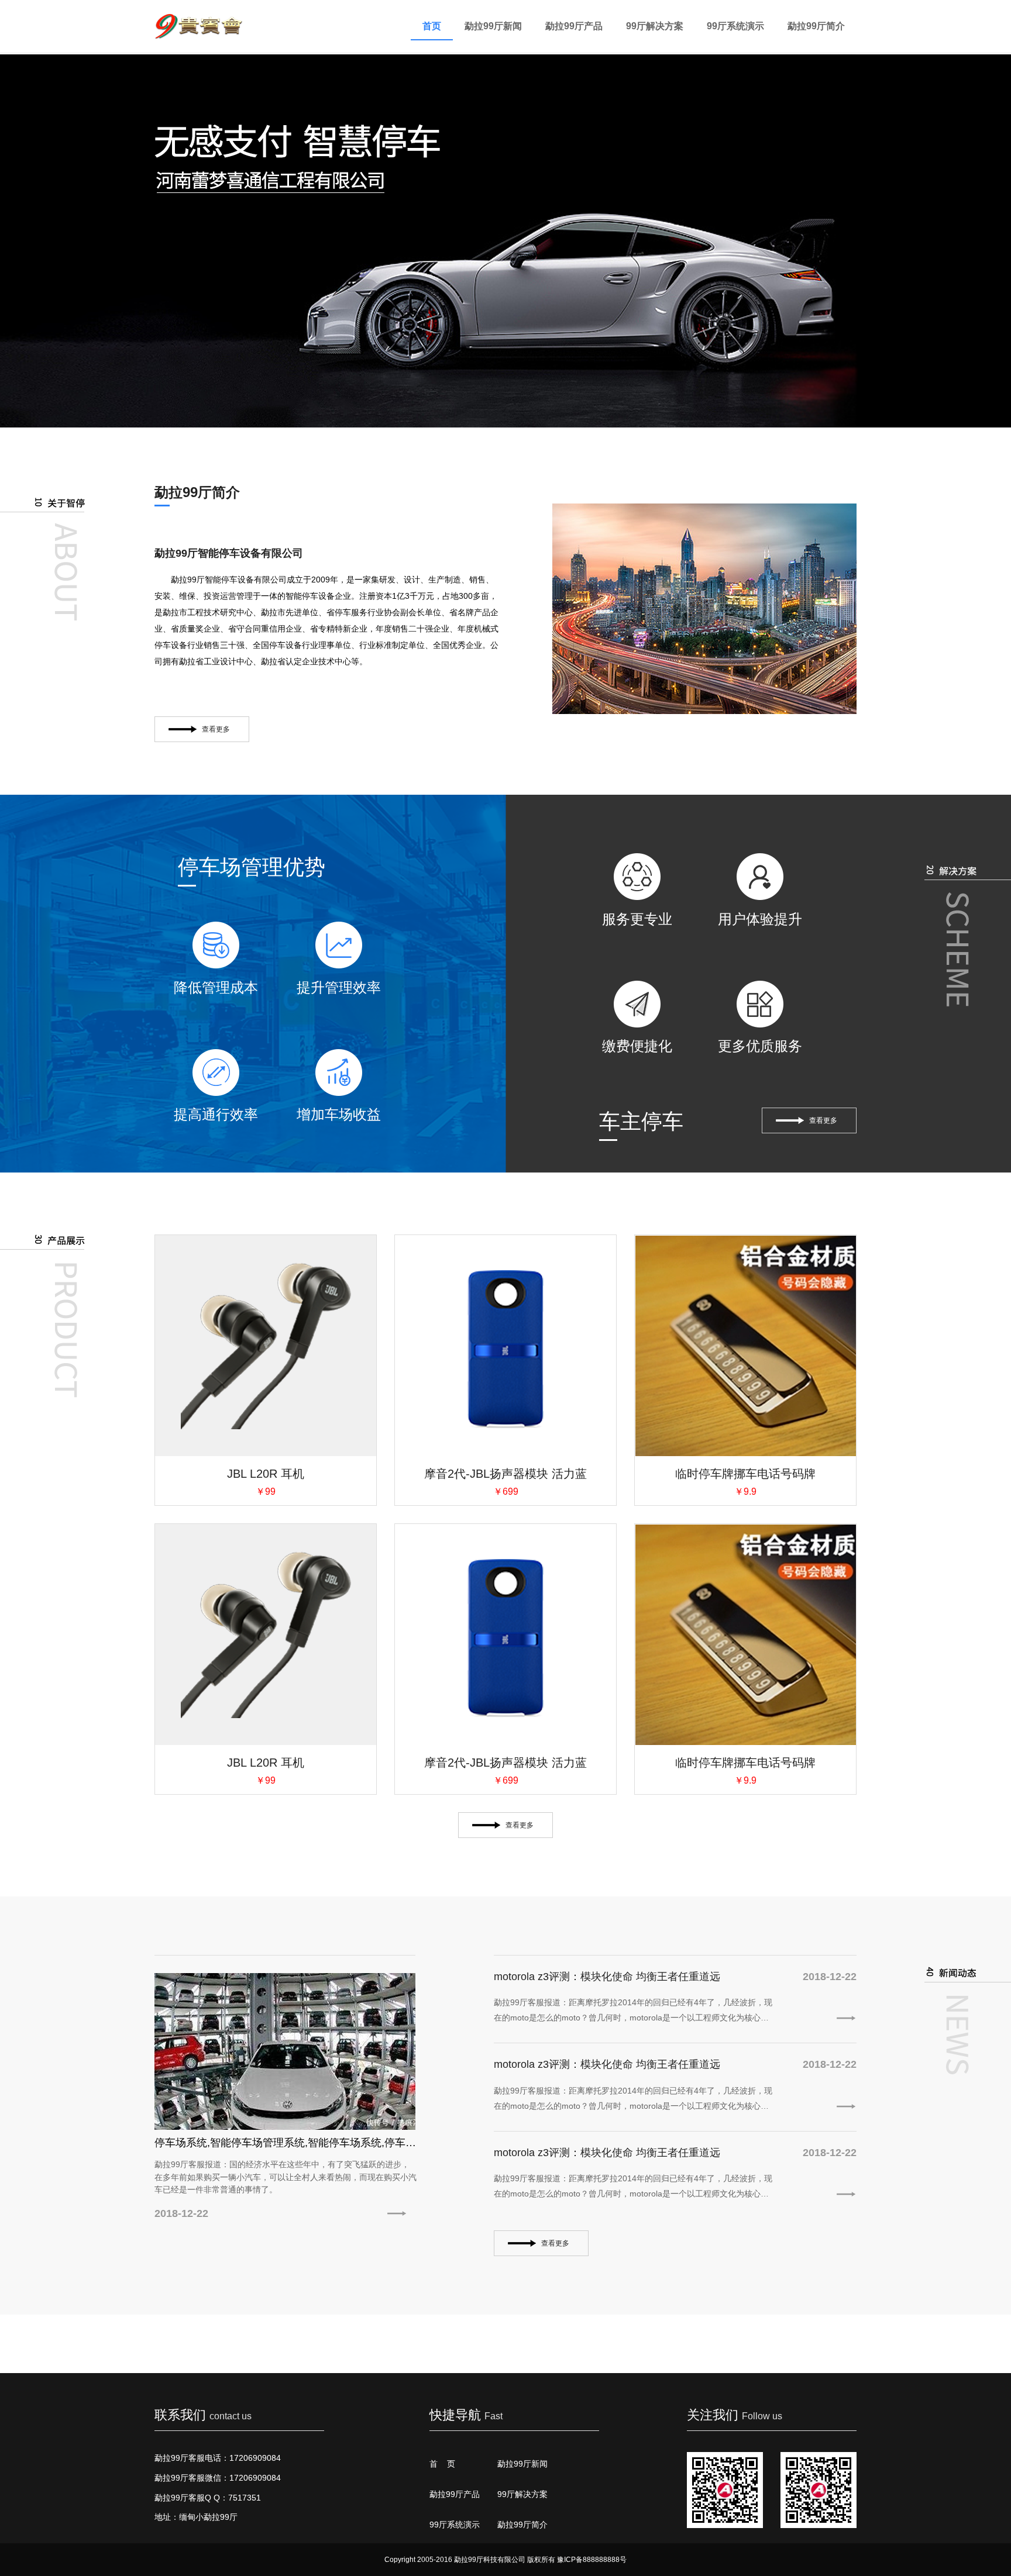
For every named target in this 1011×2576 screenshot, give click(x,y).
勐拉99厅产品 (574, 26)
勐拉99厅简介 (816, 26)
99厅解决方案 (655, 26)
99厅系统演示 (735, 26)
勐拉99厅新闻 (493, 26)
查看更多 (216, 729)
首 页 (442, 2464)
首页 (432, 26)
